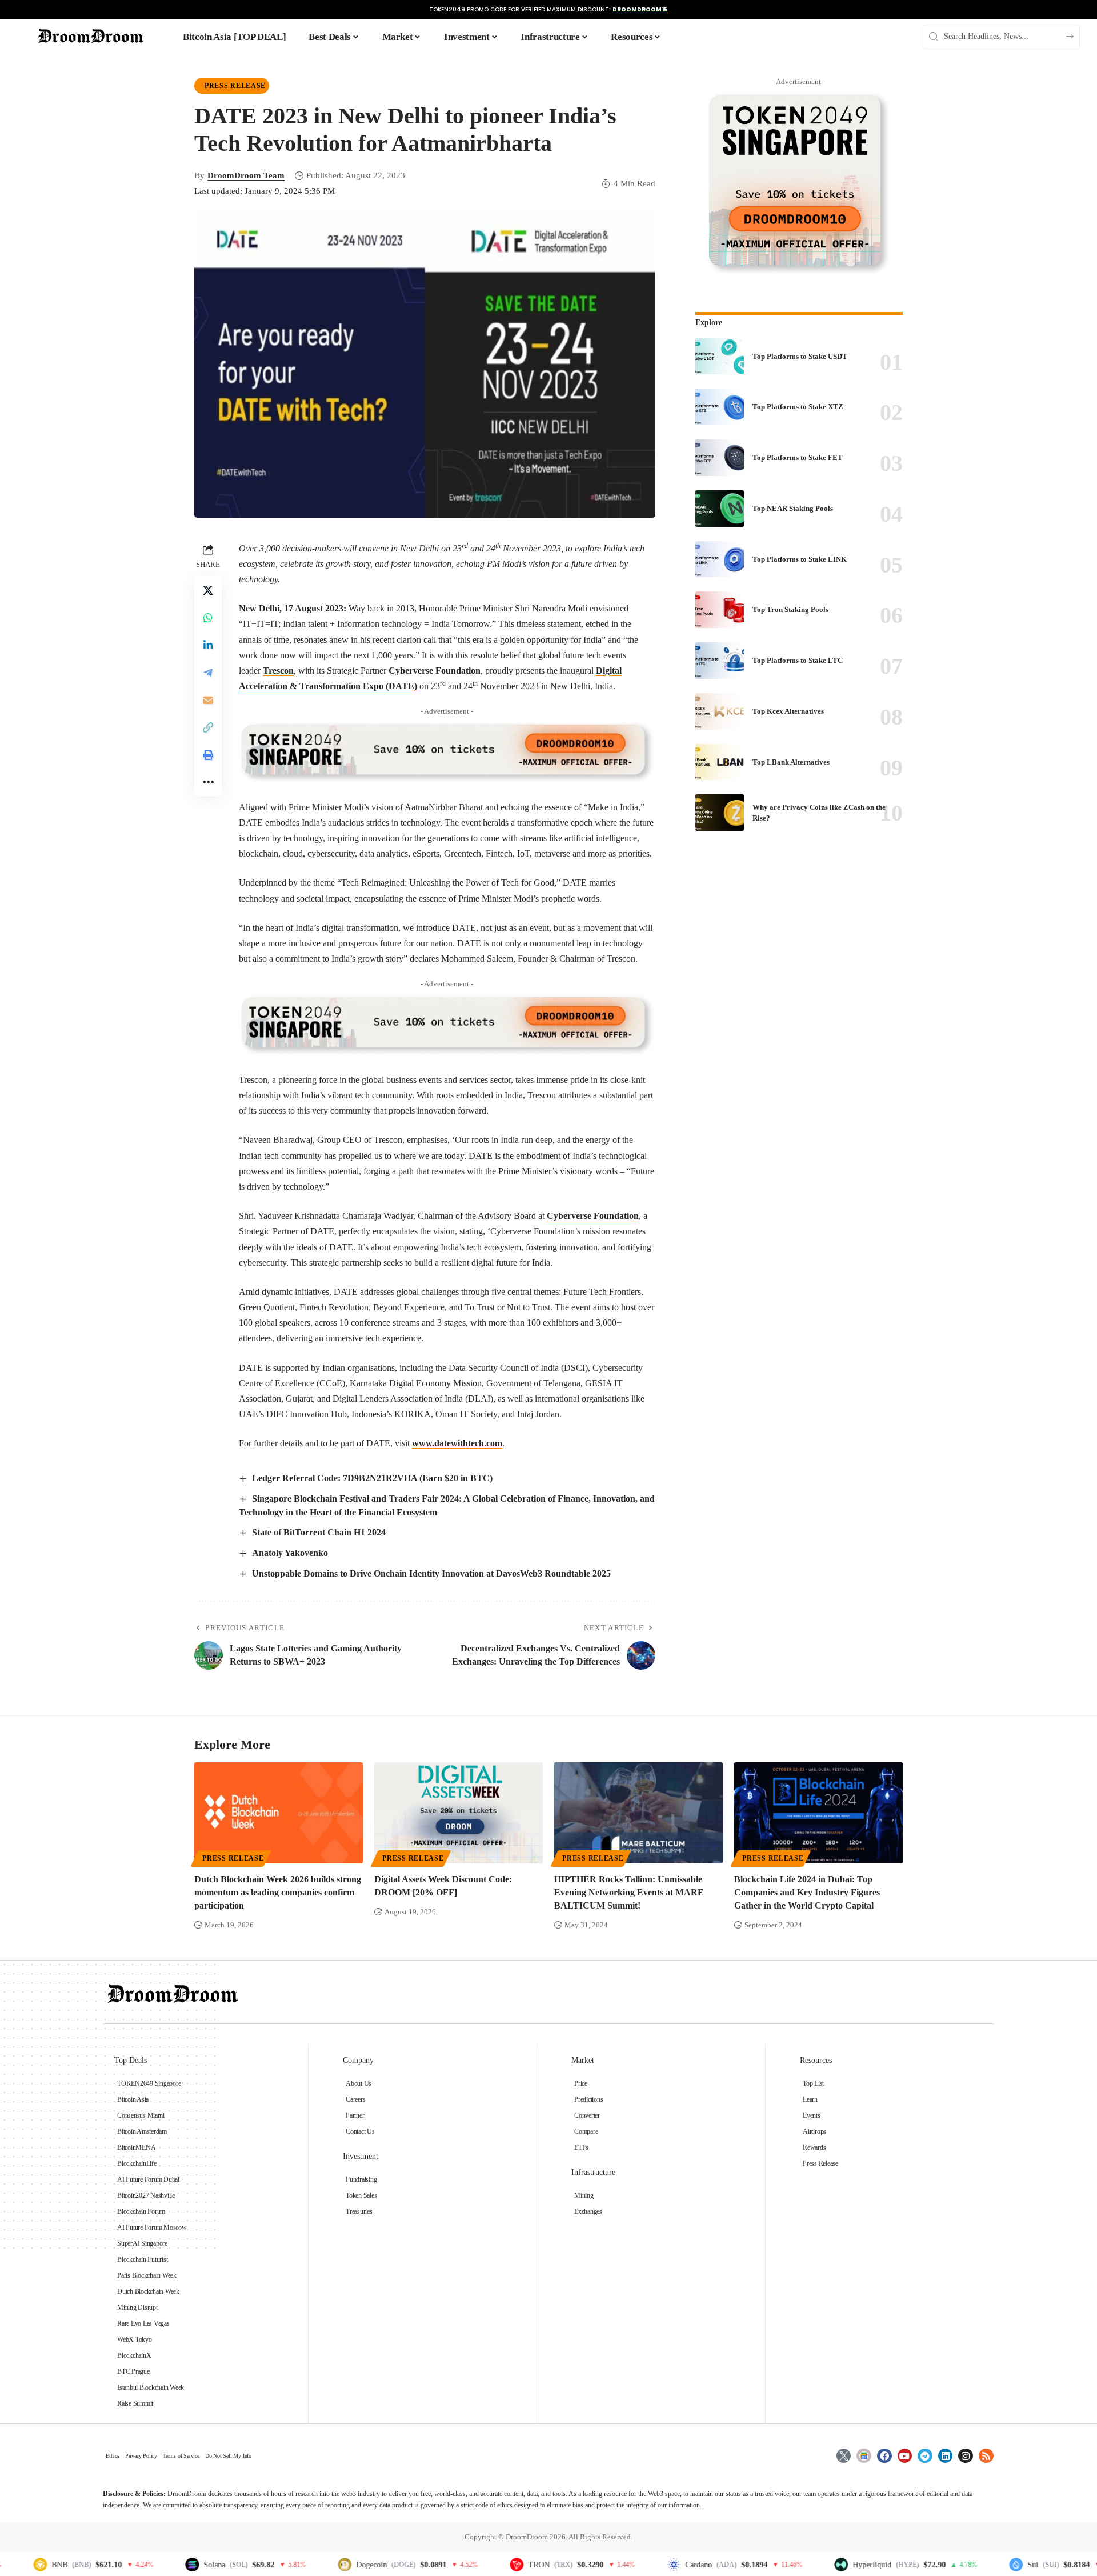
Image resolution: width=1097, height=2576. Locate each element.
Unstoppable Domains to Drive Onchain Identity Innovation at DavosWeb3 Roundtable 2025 (431, 1573)
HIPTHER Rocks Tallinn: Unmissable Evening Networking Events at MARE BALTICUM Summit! (629, 1892)
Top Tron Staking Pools (790, 609)
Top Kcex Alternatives (788, 711)
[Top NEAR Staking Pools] (720, 509)
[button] (208, 727)
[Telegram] (925, 2456)
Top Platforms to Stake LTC (798, 660)
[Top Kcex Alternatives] (720, 711)
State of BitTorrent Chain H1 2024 (319, 1532)
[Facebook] (884, 2456)
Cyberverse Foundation (593, 1216)
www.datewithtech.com (457, 1443)
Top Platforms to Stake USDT (800, 356)
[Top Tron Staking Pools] (720, 610)
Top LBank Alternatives (791, 762)
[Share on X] (208, 590)
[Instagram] (966, 2456)
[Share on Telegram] (208, 672)
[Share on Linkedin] (208, 645)
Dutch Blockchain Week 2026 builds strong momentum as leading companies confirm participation (278, 1892)
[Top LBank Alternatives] (720, 762)
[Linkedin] (946, 2456)
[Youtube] (905, 2456)
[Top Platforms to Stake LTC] (720, 661)
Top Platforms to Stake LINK (800, 559)
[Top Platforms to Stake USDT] (720, 357)
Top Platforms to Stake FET (798, 457)
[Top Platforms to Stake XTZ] (720, 407)
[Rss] (986, 2456)
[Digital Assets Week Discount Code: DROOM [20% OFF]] (459, 1813)
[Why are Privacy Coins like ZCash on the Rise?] (720, 813)
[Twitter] (844, 2456)
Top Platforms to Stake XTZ (798, 407)
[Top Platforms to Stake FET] (720, 458)
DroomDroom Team (246, 175)
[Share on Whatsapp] (208, 617)
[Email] (208, 699)
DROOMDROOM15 (640, 9)
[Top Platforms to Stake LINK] (720, 559)
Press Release (235, 86)
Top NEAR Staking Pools (793, 508)
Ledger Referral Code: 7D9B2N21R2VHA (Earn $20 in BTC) (372, 1478)
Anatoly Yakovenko (290, 1553)
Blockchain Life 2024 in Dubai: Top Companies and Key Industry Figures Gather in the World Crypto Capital (807, 1892)
